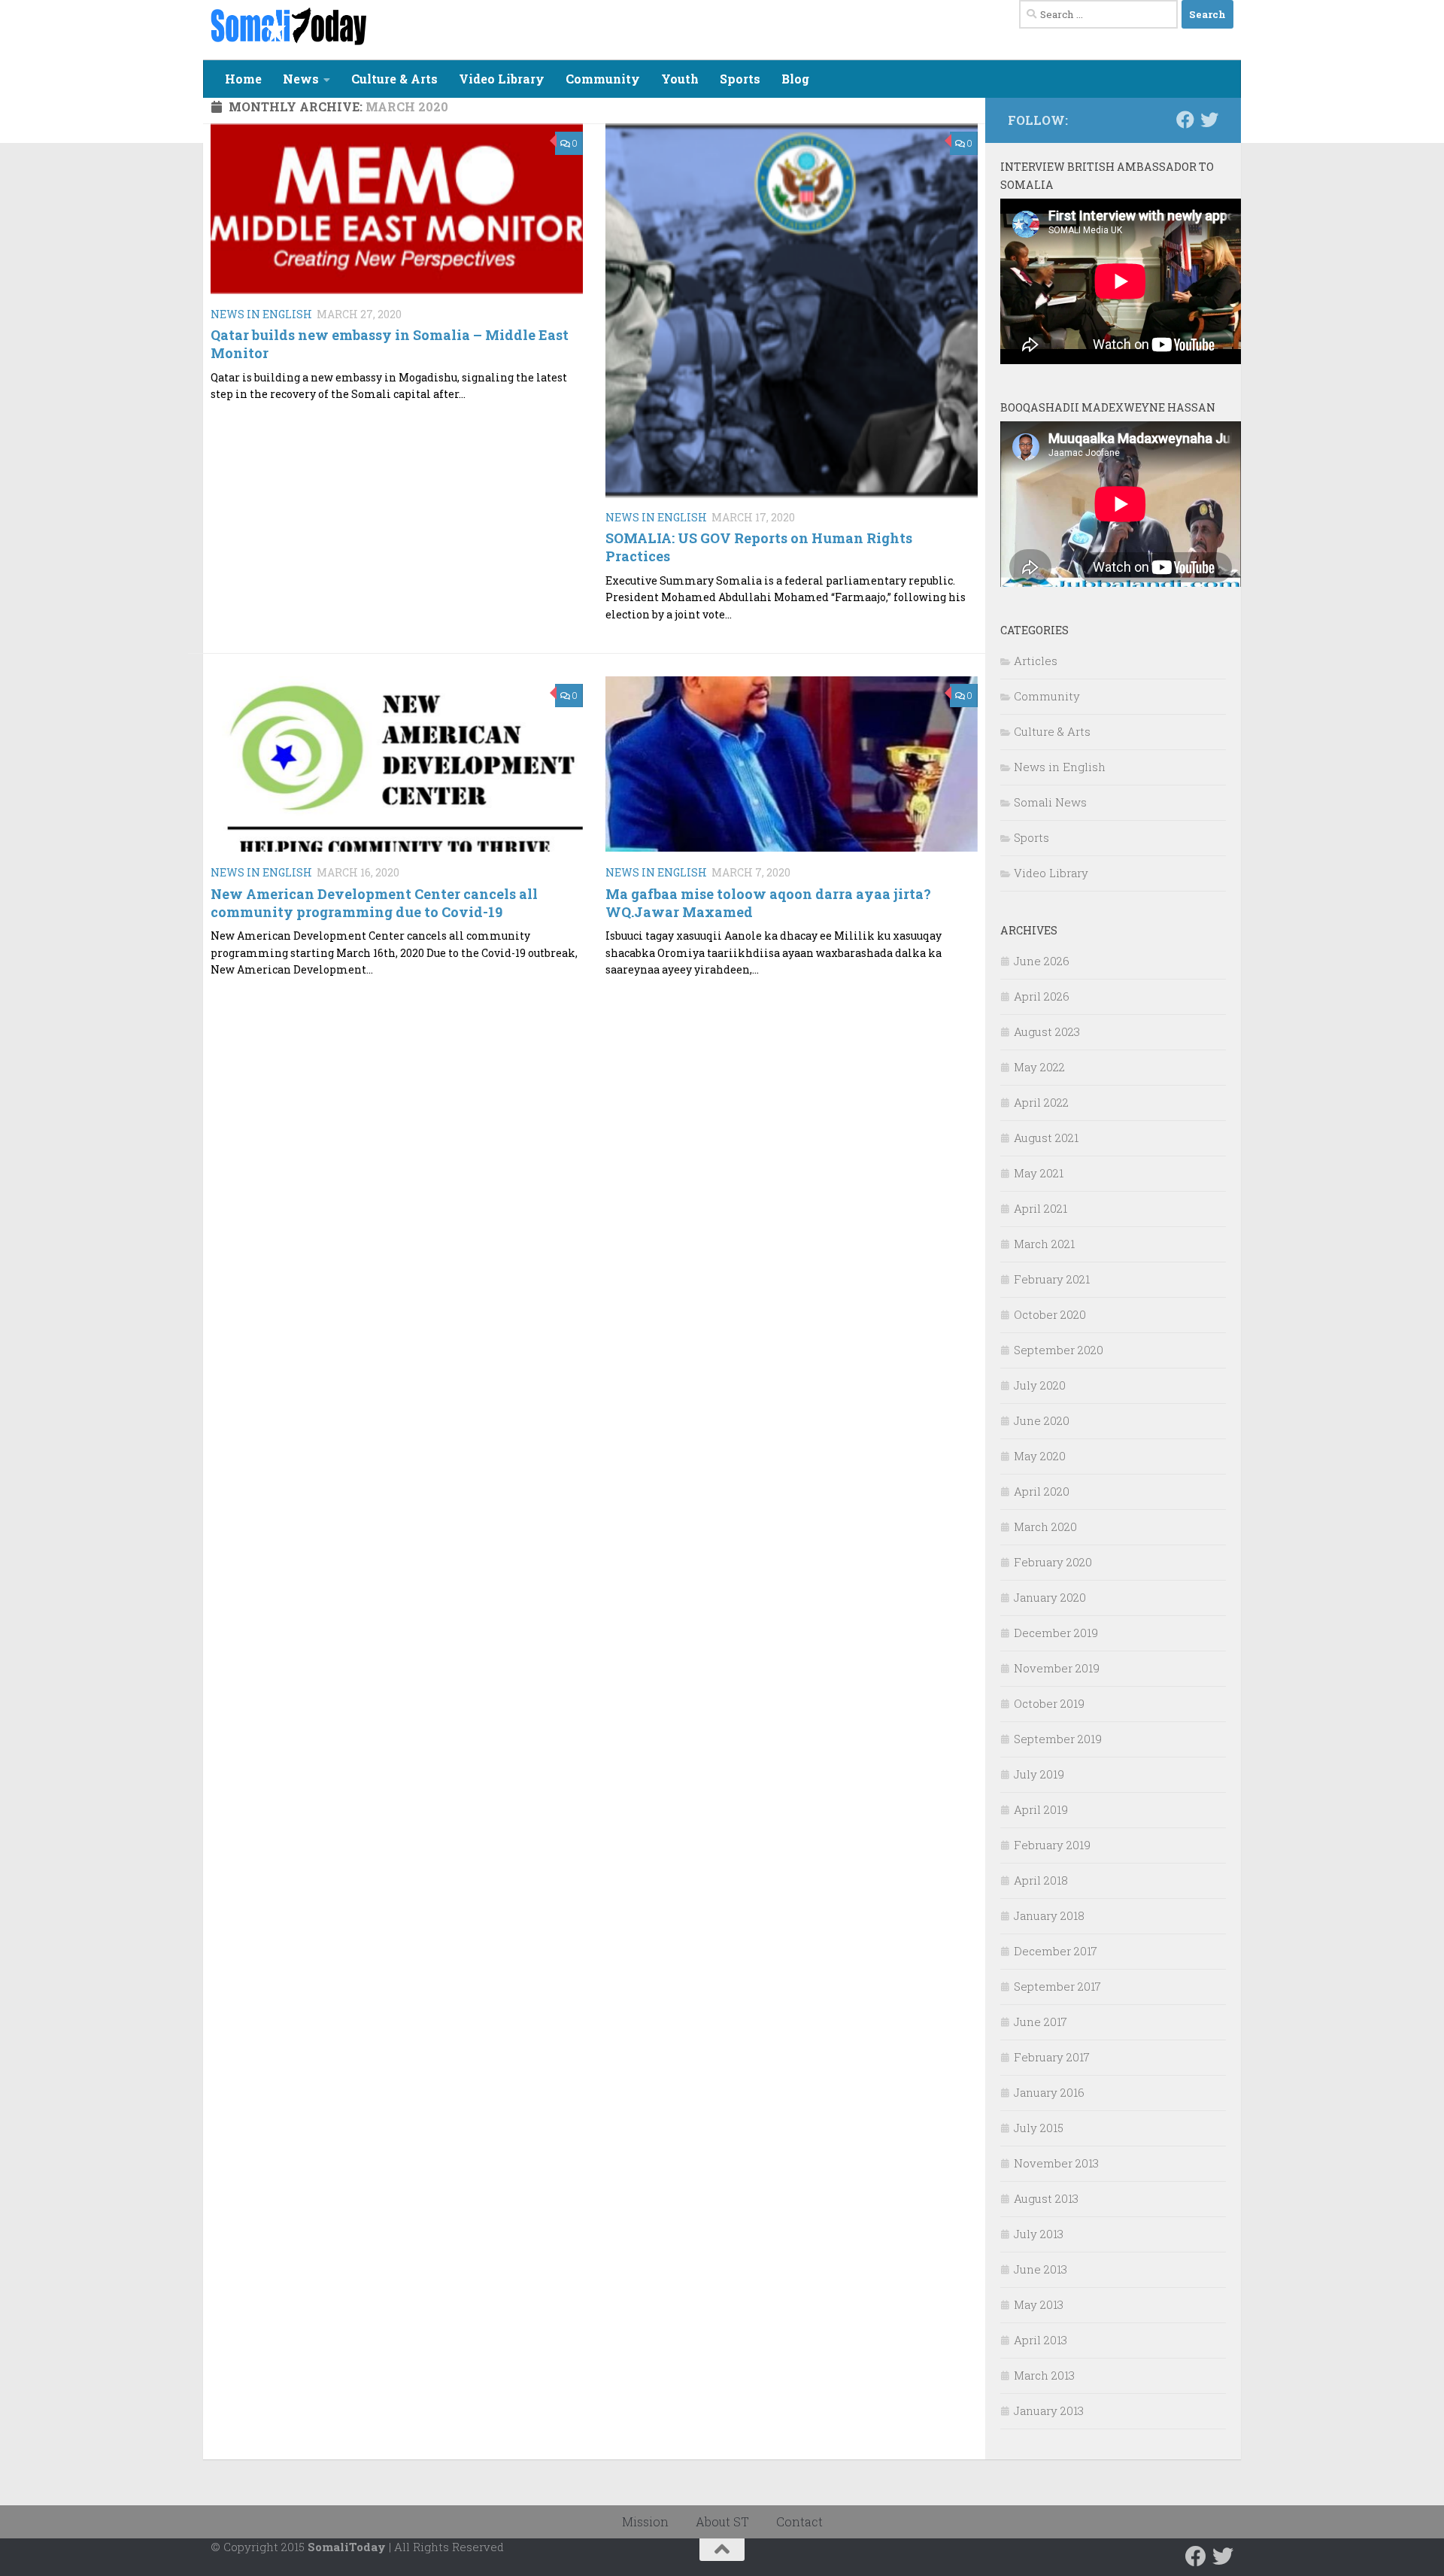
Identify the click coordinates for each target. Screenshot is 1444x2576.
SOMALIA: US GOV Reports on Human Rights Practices (759, 547)
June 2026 (1042, 961)
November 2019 (1057, 1668)
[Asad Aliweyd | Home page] (288, 26)
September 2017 (1057, 1986)
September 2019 (1058, 1739)
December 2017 (1056, 1951)
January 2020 (1050, 1597)
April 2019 (1041, 1809)
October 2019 (1049, 1703)
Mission (645, 2521)
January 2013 (1049, 2410)
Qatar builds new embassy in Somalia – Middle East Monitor (390, 343)
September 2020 (1059, 1350)
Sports (740, 79)
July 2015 (1039, 2128)
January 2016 (1049, 2092)
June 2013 (1041, 2269)
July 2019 (1039, 1774)
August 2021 (1046, 1138)
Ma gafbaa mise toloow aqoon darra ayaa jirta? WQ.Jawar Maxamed (768, 902)
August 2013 (1046, 2198)
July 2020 (1040, 1385)
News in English (261, 314)
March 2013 (1044, 2375)
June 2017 (1041, 2022)
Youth (680, 79)
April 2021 (1041, 1208)
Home (243, 79)
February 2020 (1053, 1562)
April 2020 (1042, 1491)
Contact (799, 2521)
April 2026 (1042, 996)
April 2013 (1041, 2340)
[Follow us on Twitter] (1209, 120)
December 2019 (1056, 1633)
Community (603, 79)
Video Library (502, 79)
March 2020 (1045, 1526)
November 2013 (1056, 2163)
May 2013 (1039, 2304)
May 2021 (1039, 1173)
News (301, 79)
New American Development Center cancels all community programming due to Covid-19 (374, 902)
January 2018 (1049, 1915)
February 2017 (1052, 2057)
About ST (722, 2521)
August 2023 (1047, 1031)
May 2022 (1039, 1067)
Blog (795, 79)
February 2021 (1052, 1279)
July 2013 (1039, 2234)
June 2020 (1042, 1420)
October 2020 (1050, 1314)
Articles (1036, 661)
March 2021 (1044, 1244)
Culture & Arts (394, 79)
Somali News (1050, 802)
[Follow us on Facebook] (1185, 120)
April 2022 (1041, 1102)
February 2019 (1052, 1845)
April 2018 (1041, 1880)
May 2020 (1040, 1456)
